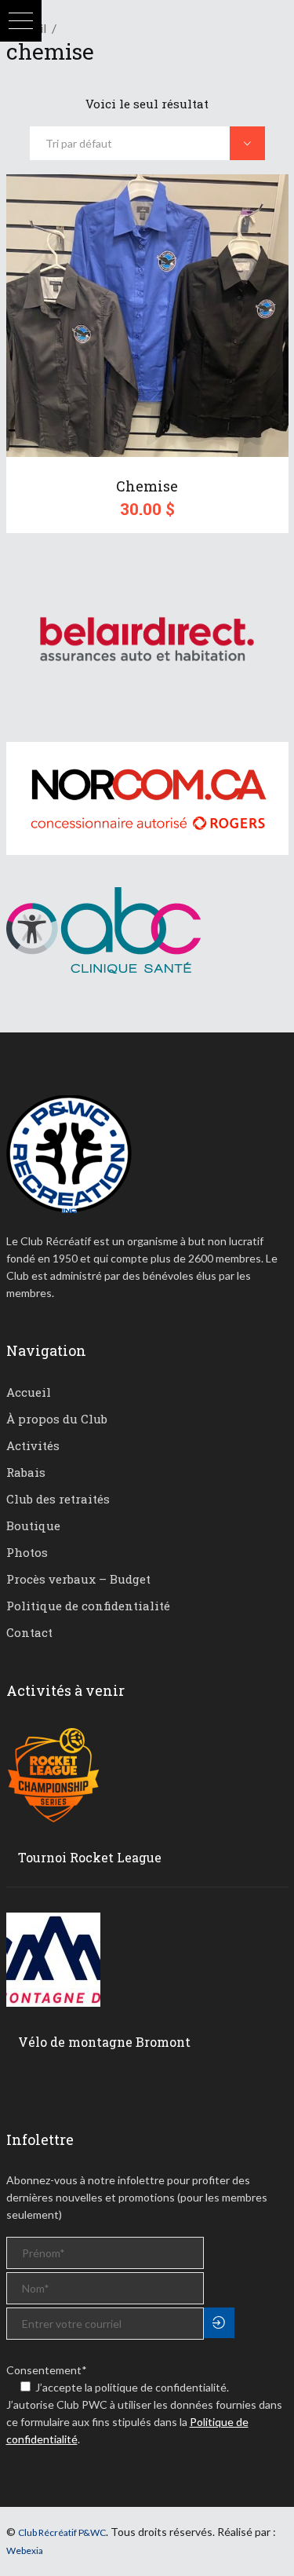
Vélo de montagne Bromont (104, 2042)
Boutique (33, 1526)
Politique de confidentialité (88, 1606)
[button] (21, 21)
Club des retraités (58, 1499)
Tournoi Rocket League (90, 1857)
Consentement (47, 2370)
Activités (33, 1445)
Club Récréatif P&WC (62, 2532)
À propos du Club (57, 1419)
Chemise (147, 486)
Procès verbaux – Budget (78, 1579)
